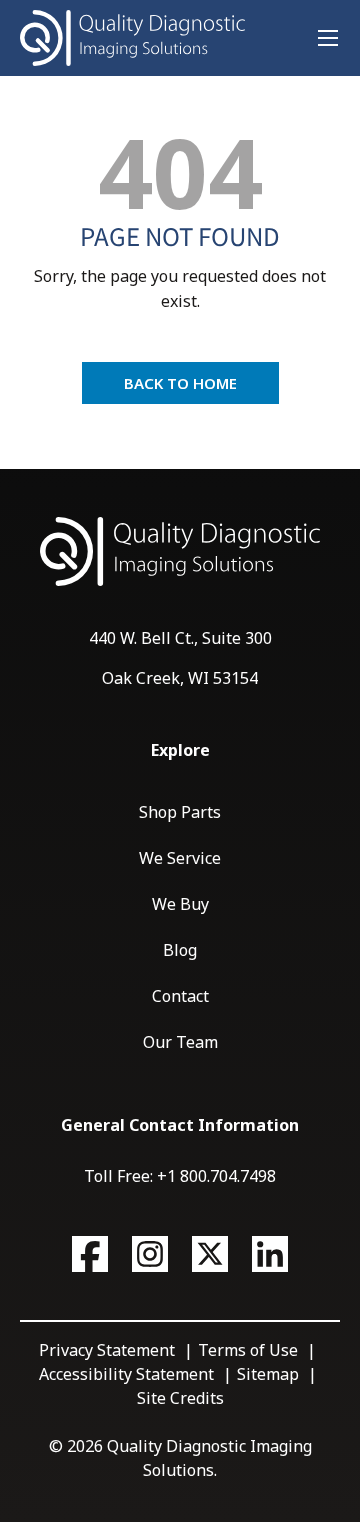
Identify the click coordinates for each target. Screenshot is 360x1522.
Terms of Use (248, 1350)
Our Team (180, 1042)
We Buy (180, 904)
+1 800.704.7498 (216, 1176)
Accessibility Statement (126, 1374)
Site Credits (180, 1398)
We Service (180, 858)
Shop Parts (180, 812)
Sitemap (268, 1374)
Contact (180, 996)
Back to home (180, 383)
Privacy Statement (107, 1350)
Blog (180, 950)
